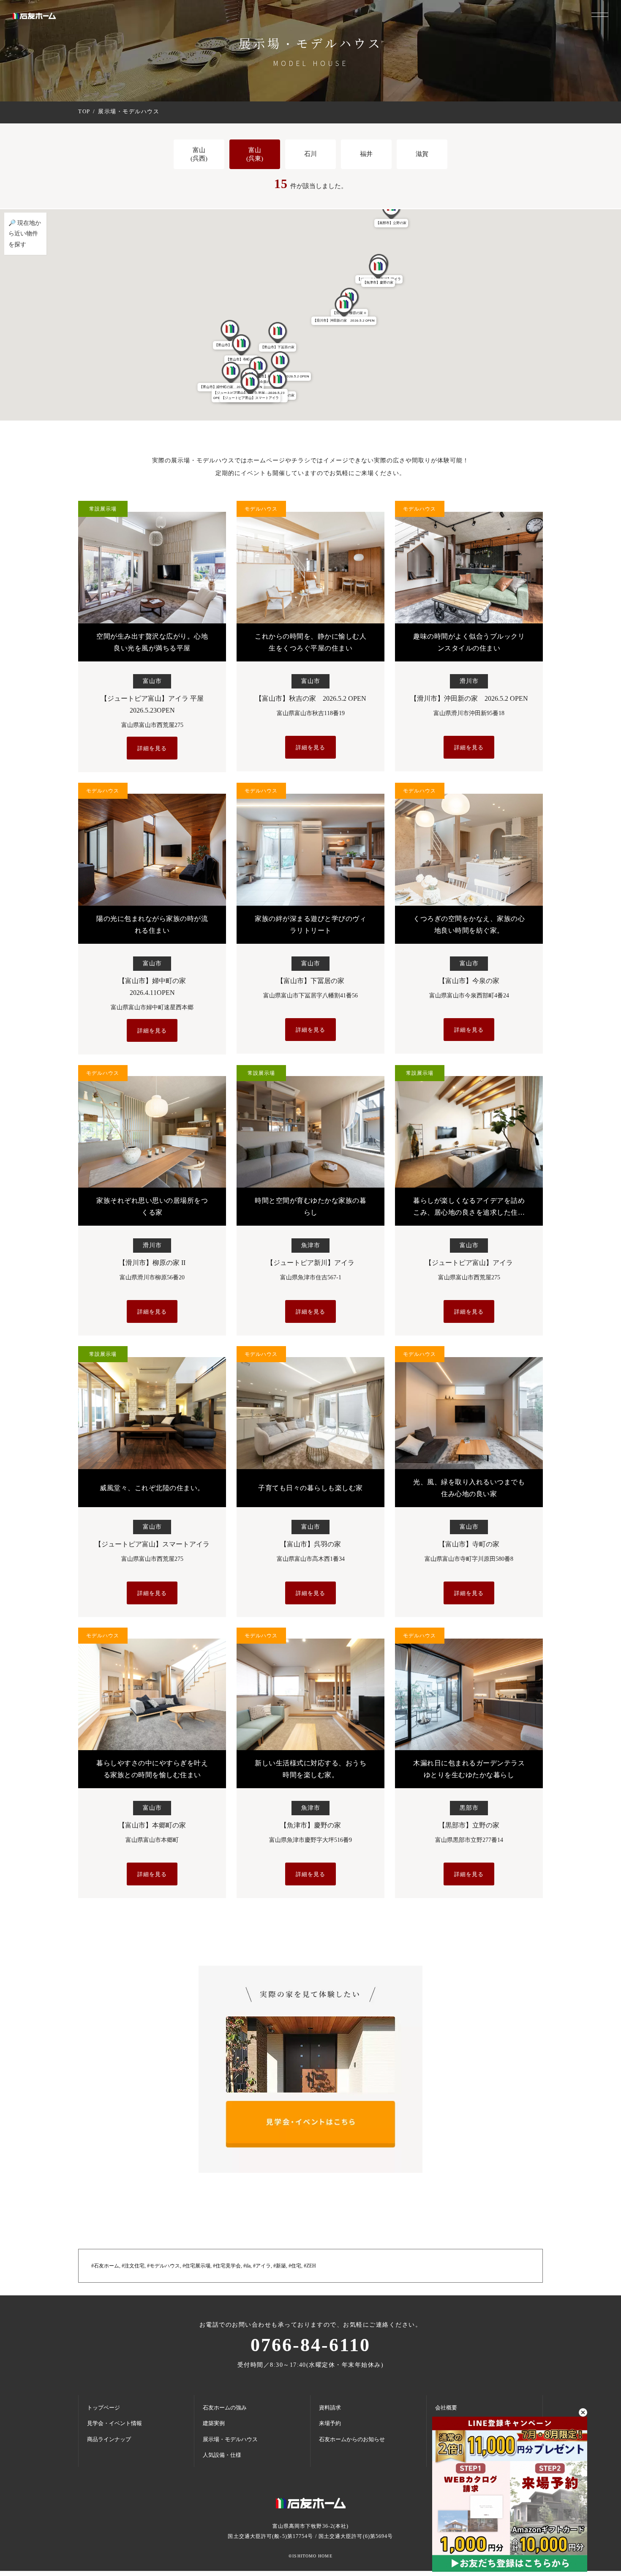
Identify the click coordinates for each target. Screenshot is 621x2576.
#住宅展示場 (196, 2266)
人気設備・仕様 (222, 2455)
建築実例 (214, 2423)
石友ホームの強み (225, 2408)
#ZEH (310, 2266)
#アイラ (262, 2266)
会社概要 (446, 2408)
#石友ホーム (105, 2266)
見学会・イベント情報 (114, 2423)
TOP (84, 111)
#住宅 (295, 2266)
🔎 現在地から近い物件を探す (25, 234)
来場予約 (330, 2423)
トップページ (103, 2408)
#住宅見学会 (227, 2266)
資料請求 (330, 2408)
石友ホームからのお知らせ (352, 2439)
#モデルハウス (163, 2266)
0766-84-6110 (310, 2345)
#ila (247, 2266)
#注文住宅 (133, 2266)
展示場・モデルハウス (230, 2439)
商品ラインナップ (109, 2439)
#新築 (280, 2266)
